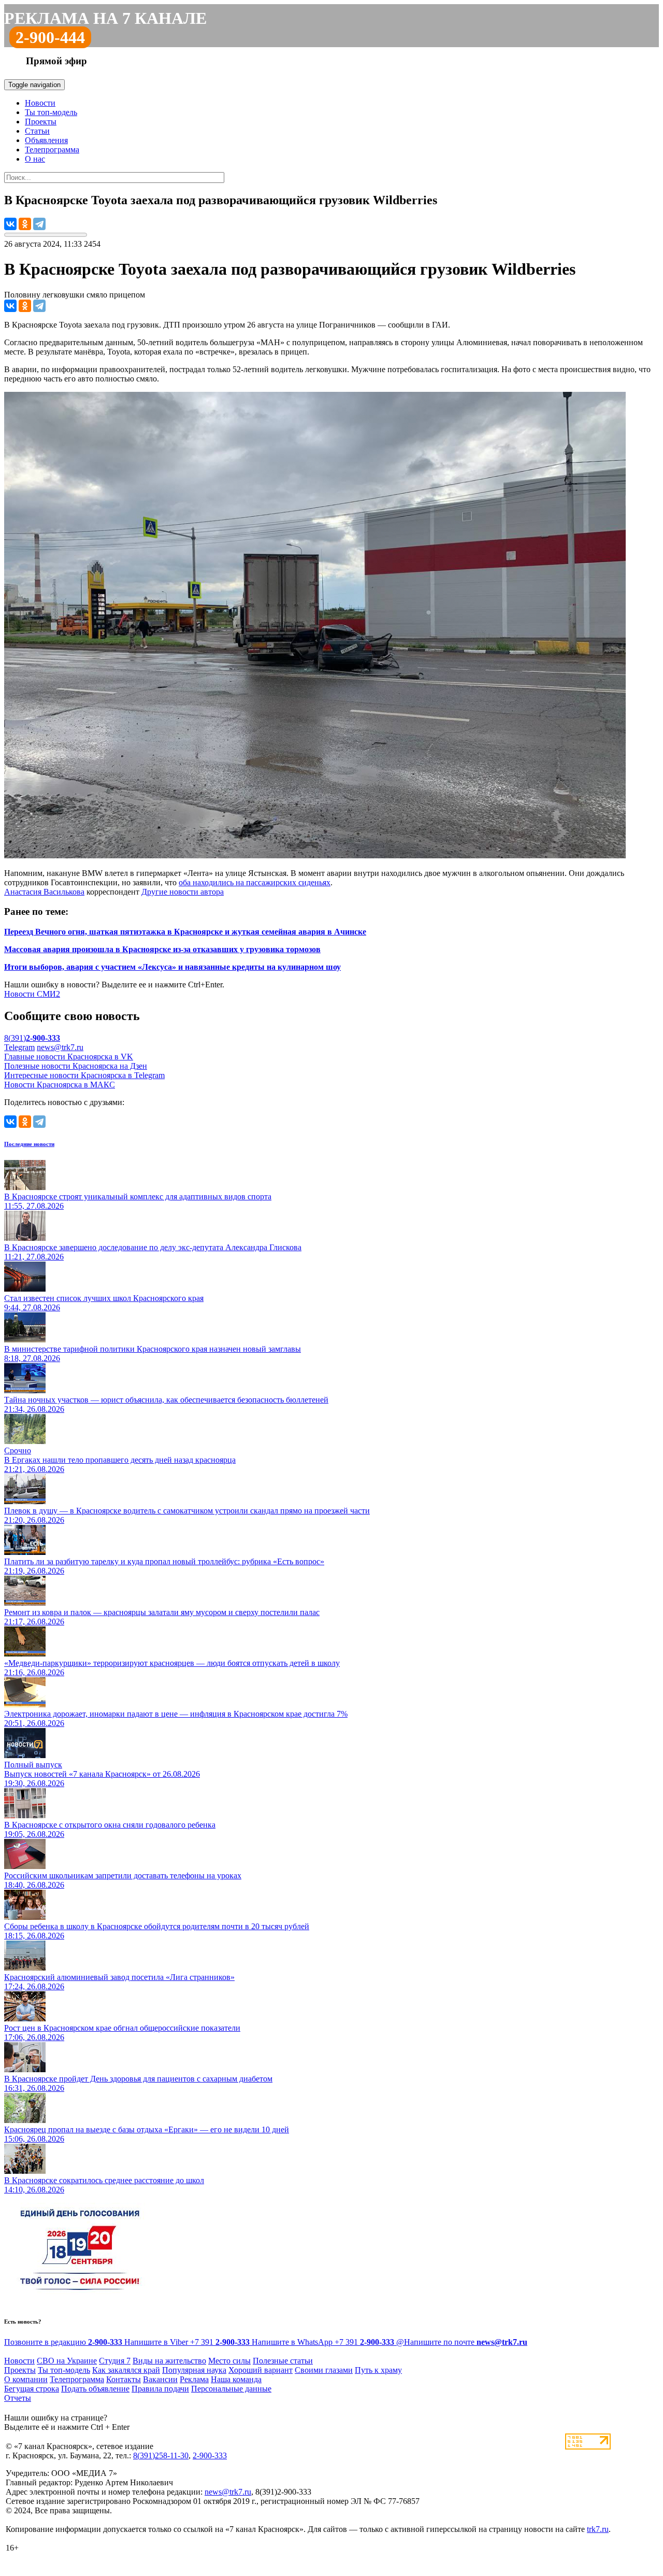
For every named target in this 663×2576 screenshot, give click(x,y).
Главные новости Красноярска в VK (69, 1057)
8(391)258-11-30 (161, 2455)
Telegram (19, 1047)
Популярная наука (194, 2370)
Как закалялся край (126, 2370)
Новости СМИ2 (32, 994)
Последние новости (29, 1144)
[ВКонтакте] (10, 224)
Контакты (124, 2379)
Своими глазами (324, 2370)
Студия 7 (115, 2361)
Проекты (41, 122)
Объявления (46, 140)
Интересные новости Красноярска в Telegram (84, 1075)
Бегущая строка (32, 2389)
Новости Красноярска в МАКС (60, 1085)
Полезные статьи (283, 2361)
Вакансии (160, 2379)
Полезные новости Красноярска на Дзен (76, 1066)
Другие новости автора (183, 892)
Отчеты (18, 2398)
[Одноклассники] (25, 224)
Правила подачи (160, 2389)
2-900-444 (50, 37)
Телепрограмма (52, 150)
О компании (26, 2379)
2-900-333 (210, 2455)
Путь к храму (378, 2370)
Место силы (229, 2361)
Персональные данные (231, 2389)
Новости (40, 103)
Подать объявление (95, 2389)
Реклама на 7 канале (105, 18)
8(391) (32, 1038)
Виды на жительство (169, 2361)
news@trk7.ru (60, 1047)
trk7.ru (598, 2529)
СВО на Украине (67, 2361)
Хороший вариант (261, 2370)
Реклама (194, 2379)
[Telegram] (39, 224)
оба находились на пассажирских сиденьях (255, 882)
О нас (35, 159)
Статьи (37, 131)
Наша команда (236, 2379)
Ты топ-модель (51, 112)
